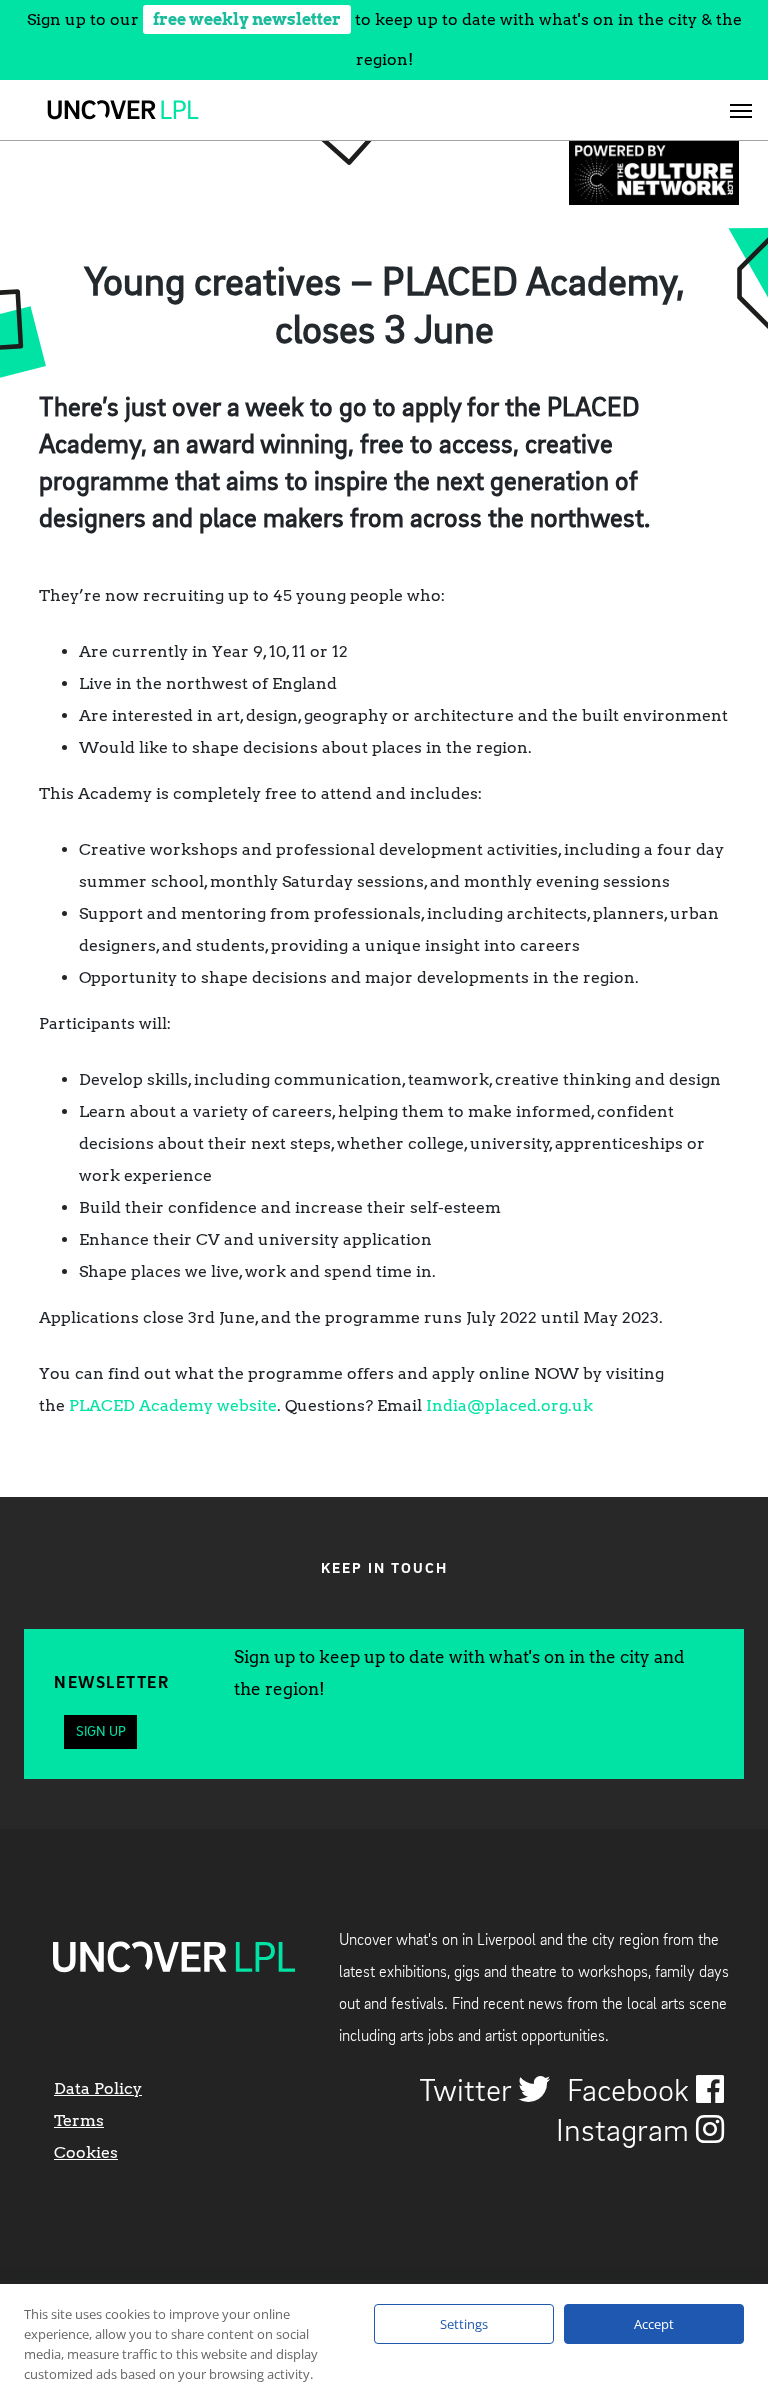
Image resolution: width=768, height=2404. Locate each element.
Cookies (86, 2152)
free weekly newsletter (247, 19)
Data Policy (98, 2088)
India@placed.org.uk (509, 1405)
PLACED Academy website (173, 1405)
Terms (79, 2120)
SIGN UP (101, 1732)
